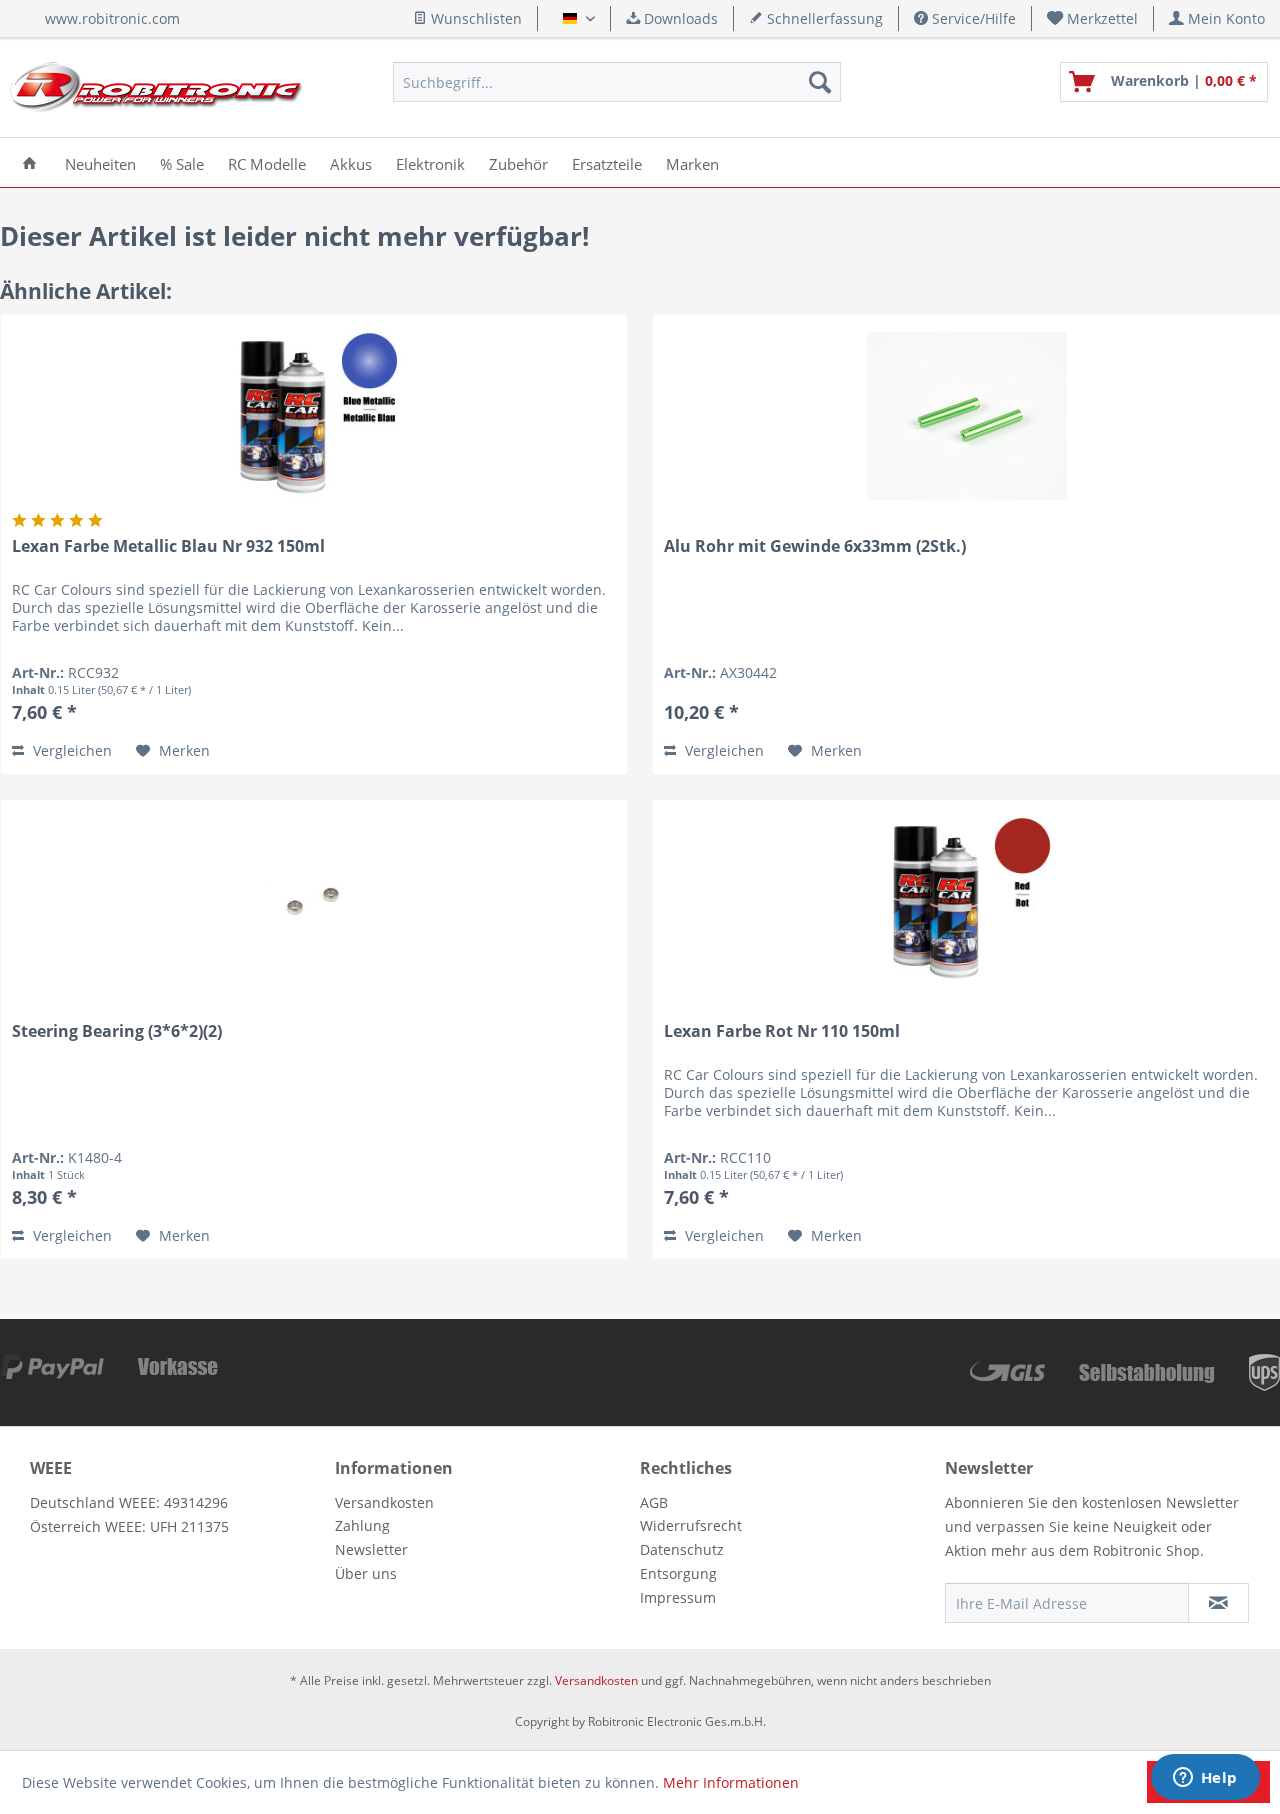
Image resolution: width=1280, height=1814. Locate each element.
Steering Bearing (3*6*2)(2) (117, 1031)
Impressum (678, 1597)
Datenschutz (682, 1549)
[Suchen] (820, 82)
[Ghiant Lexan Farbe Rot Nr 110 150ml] (966, 901)
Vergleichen (70, 750)
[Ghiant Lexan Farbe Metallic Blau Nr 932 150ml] (314, 416)
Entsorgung (678, 1573)
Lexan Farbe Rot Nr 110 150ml (782, 1031)
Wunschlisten (474, 18)
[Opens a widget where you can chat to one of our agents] (1205, 1779)
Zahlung (362, 1525)
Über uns (366, 1573)
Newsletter (371, 1549)
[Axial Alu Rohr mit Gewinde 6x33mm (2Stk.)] (966, 416)
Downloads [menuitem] (679, 18)
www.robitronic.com (112, 18)
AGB (654, 1502)
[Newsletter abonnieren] (1218, 1603)
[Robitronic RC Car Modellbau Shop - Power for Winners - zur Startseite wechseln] (156, 87)
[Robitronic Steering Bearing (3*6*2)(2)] (314, 901)
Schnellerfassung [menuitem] (823, 18)
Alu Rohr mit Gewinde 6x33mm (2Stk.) (815, 546)
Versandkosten (384, 1502)
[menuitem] (1093, 18)
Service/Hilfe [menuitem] (972, 18)
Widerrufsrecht (691, 1525)
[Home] (29, 162)
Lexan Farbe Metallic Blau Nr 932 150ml (168, 546)
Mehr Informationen (731, 1782)
